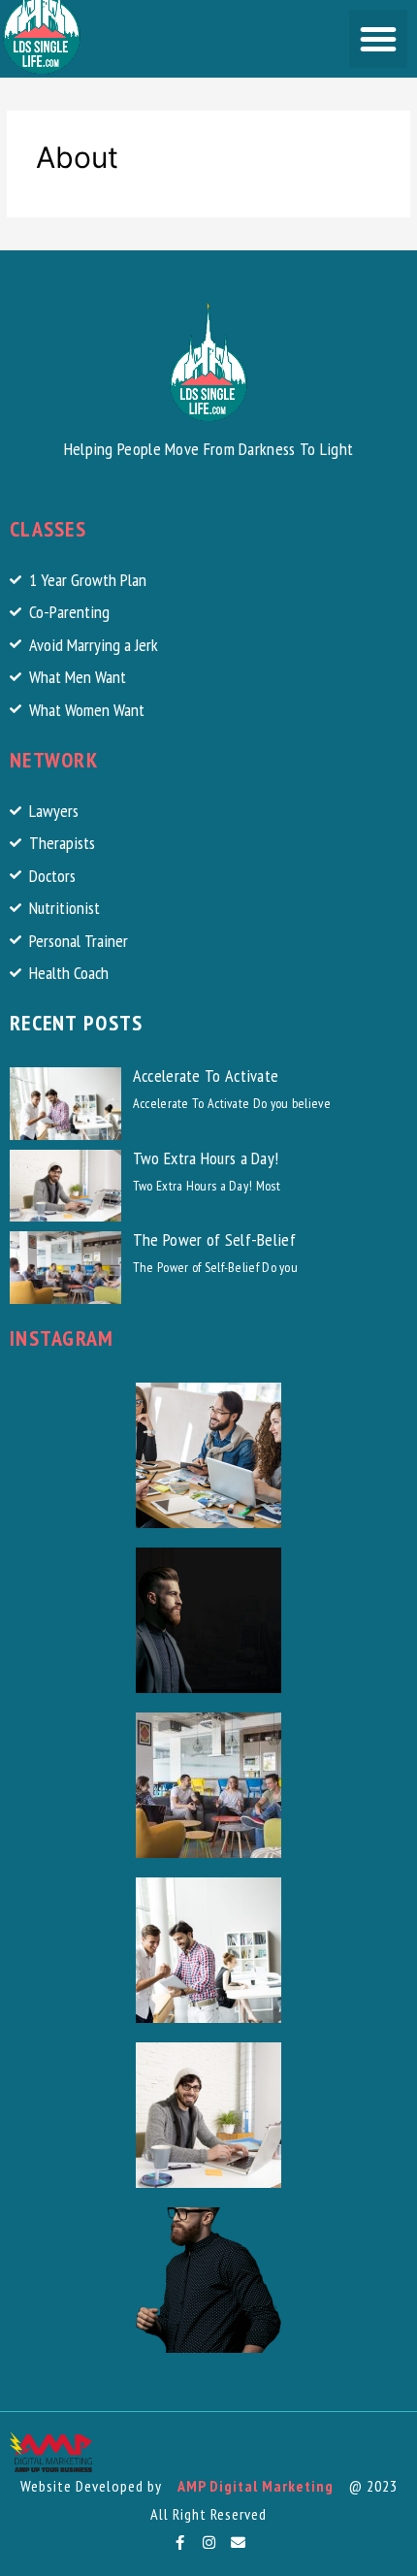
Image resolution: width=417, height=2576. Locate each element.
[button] (378, 39)
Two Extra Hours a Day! (206, 1158)
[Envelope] (238, 2542)
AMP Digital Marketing (256, 2486)
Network (54, 760)
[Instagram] (208, 2542)
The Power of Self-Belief (214, 1239)
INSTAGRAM (62, 1338)
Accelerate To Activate (206, 1076)
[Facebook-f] (179, 2542)
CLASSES (48, 529)
